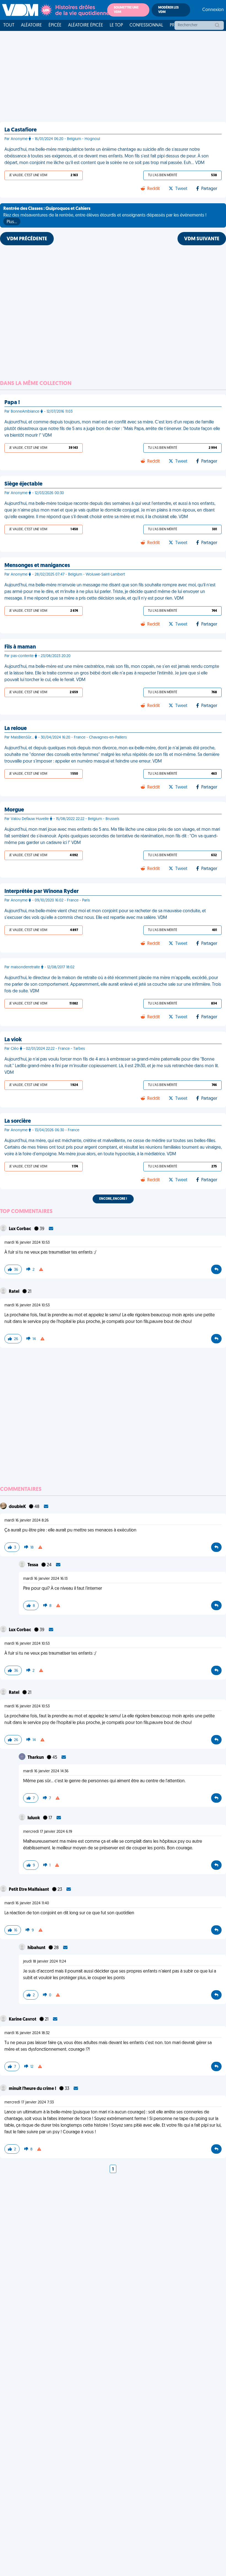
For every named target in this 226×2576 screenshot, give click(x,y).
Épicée (55, 25)
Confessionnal (146, 25)
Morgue (14, 810)
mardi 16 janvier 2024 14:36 (46, 1771)
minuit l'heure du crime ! (33, 2089)
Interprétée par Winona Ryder (41, 892)
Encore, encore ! (113, 1199)
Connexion (213, 10)
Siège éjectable (23, 484)
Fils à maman (20, 647)
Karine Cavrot (23, 2019)
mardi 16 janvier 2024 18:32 (27, 2033)
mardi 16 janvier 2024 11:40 (27, 1903)
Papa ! (12, 403)
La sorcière (18, 1121)
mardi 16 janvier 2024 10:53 (27, 1243)
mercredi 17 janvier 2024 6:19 (48, 1832)
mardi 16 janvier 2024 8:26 (27, 1521)
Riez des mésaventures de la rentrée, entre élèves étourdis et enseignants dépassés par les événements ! (105, 215)
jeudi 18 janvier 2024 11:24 (45, 1962)
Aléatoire (31, 25)
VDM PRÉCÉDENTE (27, 239)
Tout (9, 25)
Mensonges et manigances (37, 566)
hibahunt (37, 1948)
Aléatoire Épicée (86, 25)
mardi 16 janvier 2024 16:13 (45, 1579)
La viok (13, 1040)
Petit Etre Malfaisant (29, 1890)
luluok (34, 1818)
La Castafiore (21, 130)
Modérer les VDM (168, 10)
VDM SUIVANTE (202, 239)
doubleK (18, 1507)
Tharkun (36, 1758)
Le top (116, 25)
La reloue (16, 729)
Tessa (33, 1565)
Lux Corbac (20, 1229)
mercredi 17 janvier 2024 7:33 (29, 2102)
